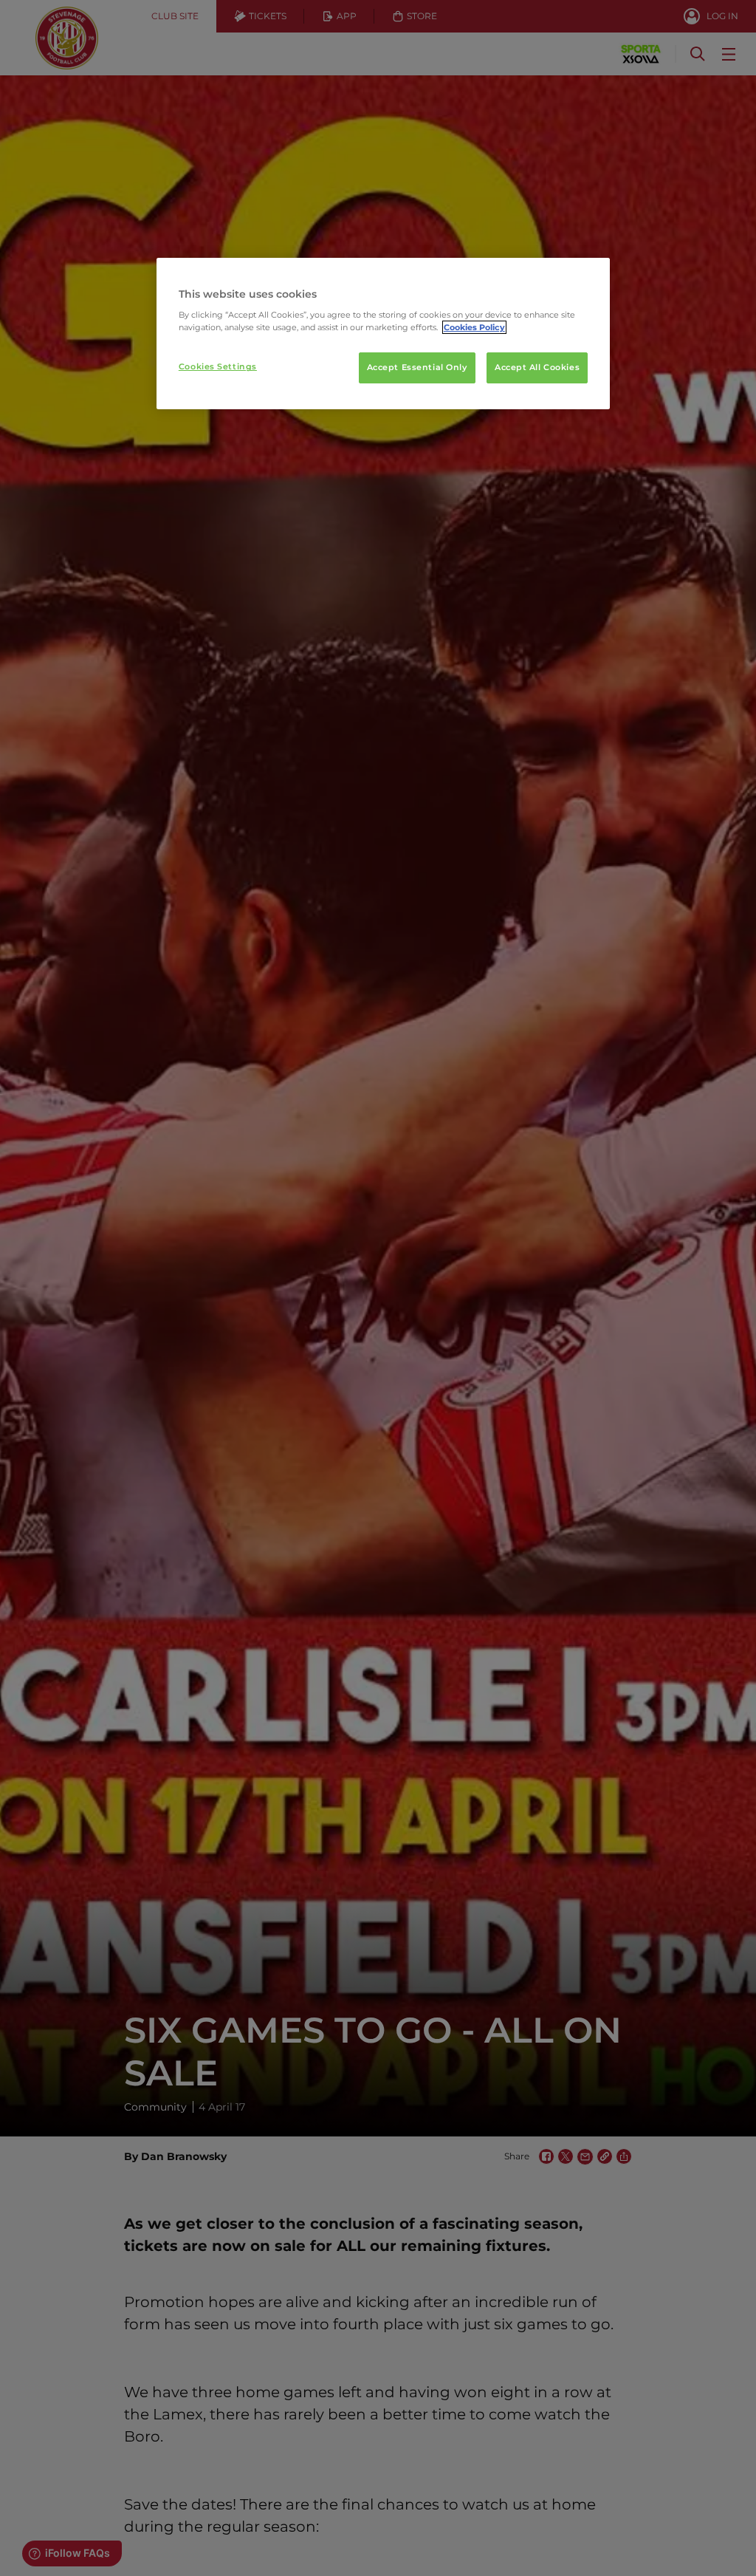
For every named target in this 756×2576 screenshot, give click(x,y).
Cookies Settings (218, 366)
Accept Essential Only (417, 367)
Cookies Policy (474, 327)
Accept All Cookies (537, 367)
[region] (383, 334)
